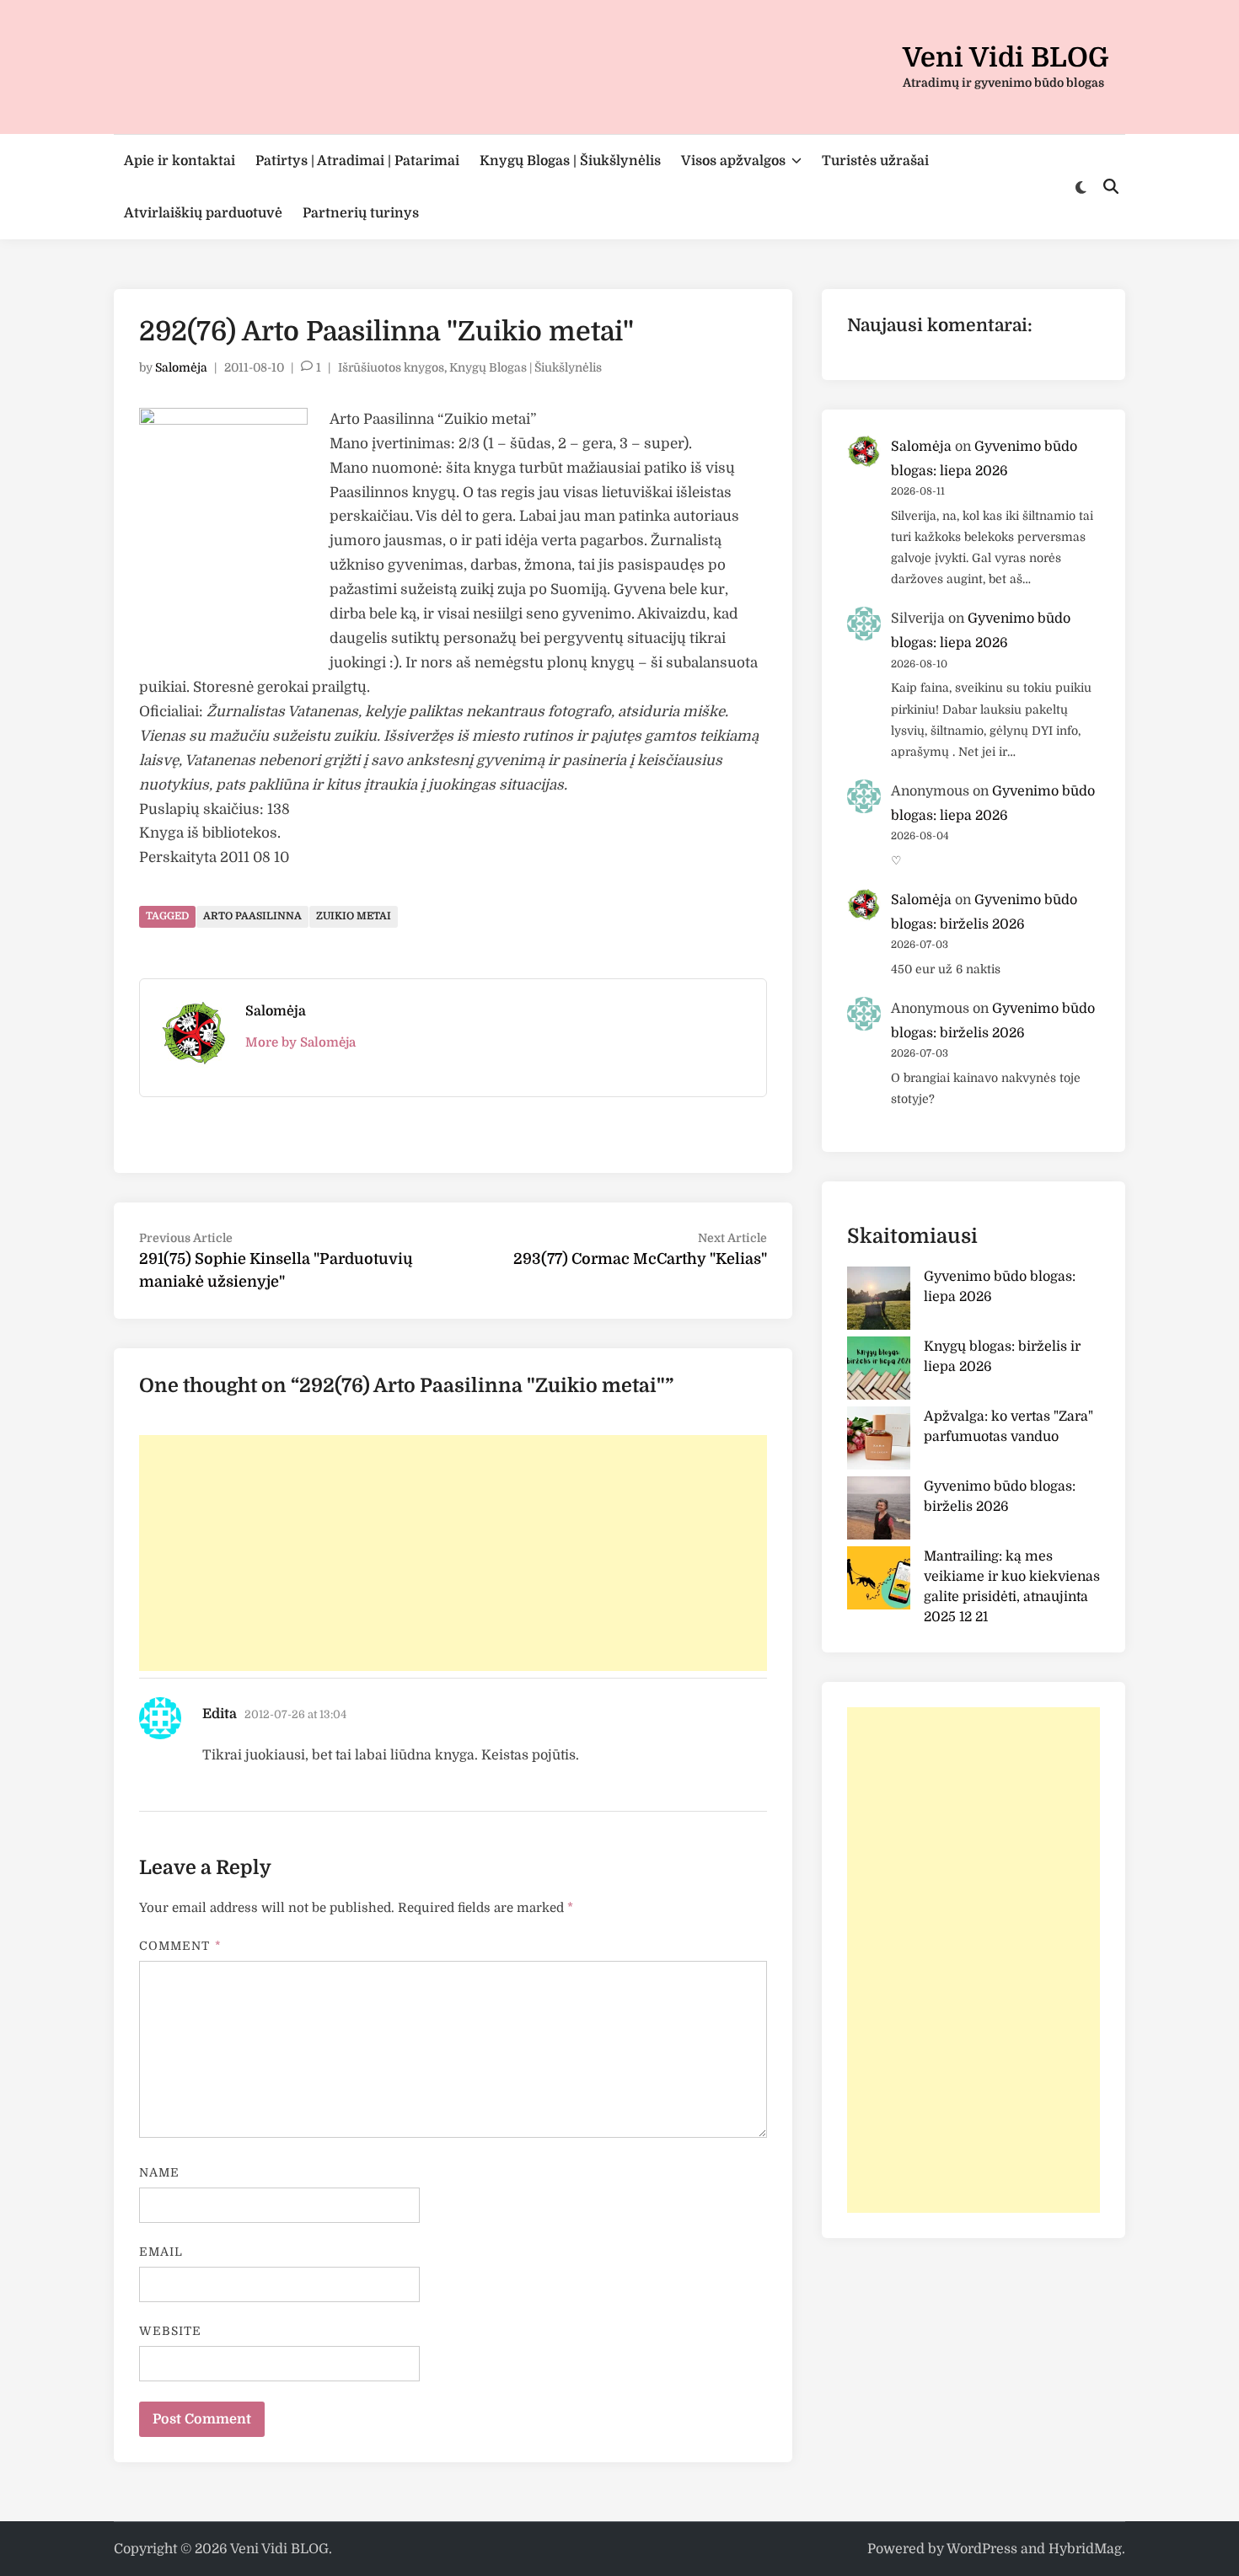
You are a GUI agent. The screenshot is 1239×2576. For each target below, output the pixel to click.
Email (161, 2252)
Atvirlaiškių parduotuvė (203, 213)
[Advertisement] (453, 1553)
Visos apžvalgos (733, 161)
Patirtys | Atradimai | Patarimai (357, 161)
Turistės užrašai (875, 161)
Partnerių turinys (361, 213)
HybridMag (1085, 2549)
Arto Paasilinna (252, 916)
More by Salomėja (300, 1042)
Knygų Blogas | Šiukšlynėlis (570, 161)
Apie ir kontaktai (180, 161)
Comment (180, 1946)
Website (171, 2331)
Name (159, 2172)
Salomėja (181, 367)
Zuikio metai (354, 916)
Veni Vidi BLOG (1006, 58)
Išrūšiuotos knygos (391, 367)
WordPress (982, 2549)
